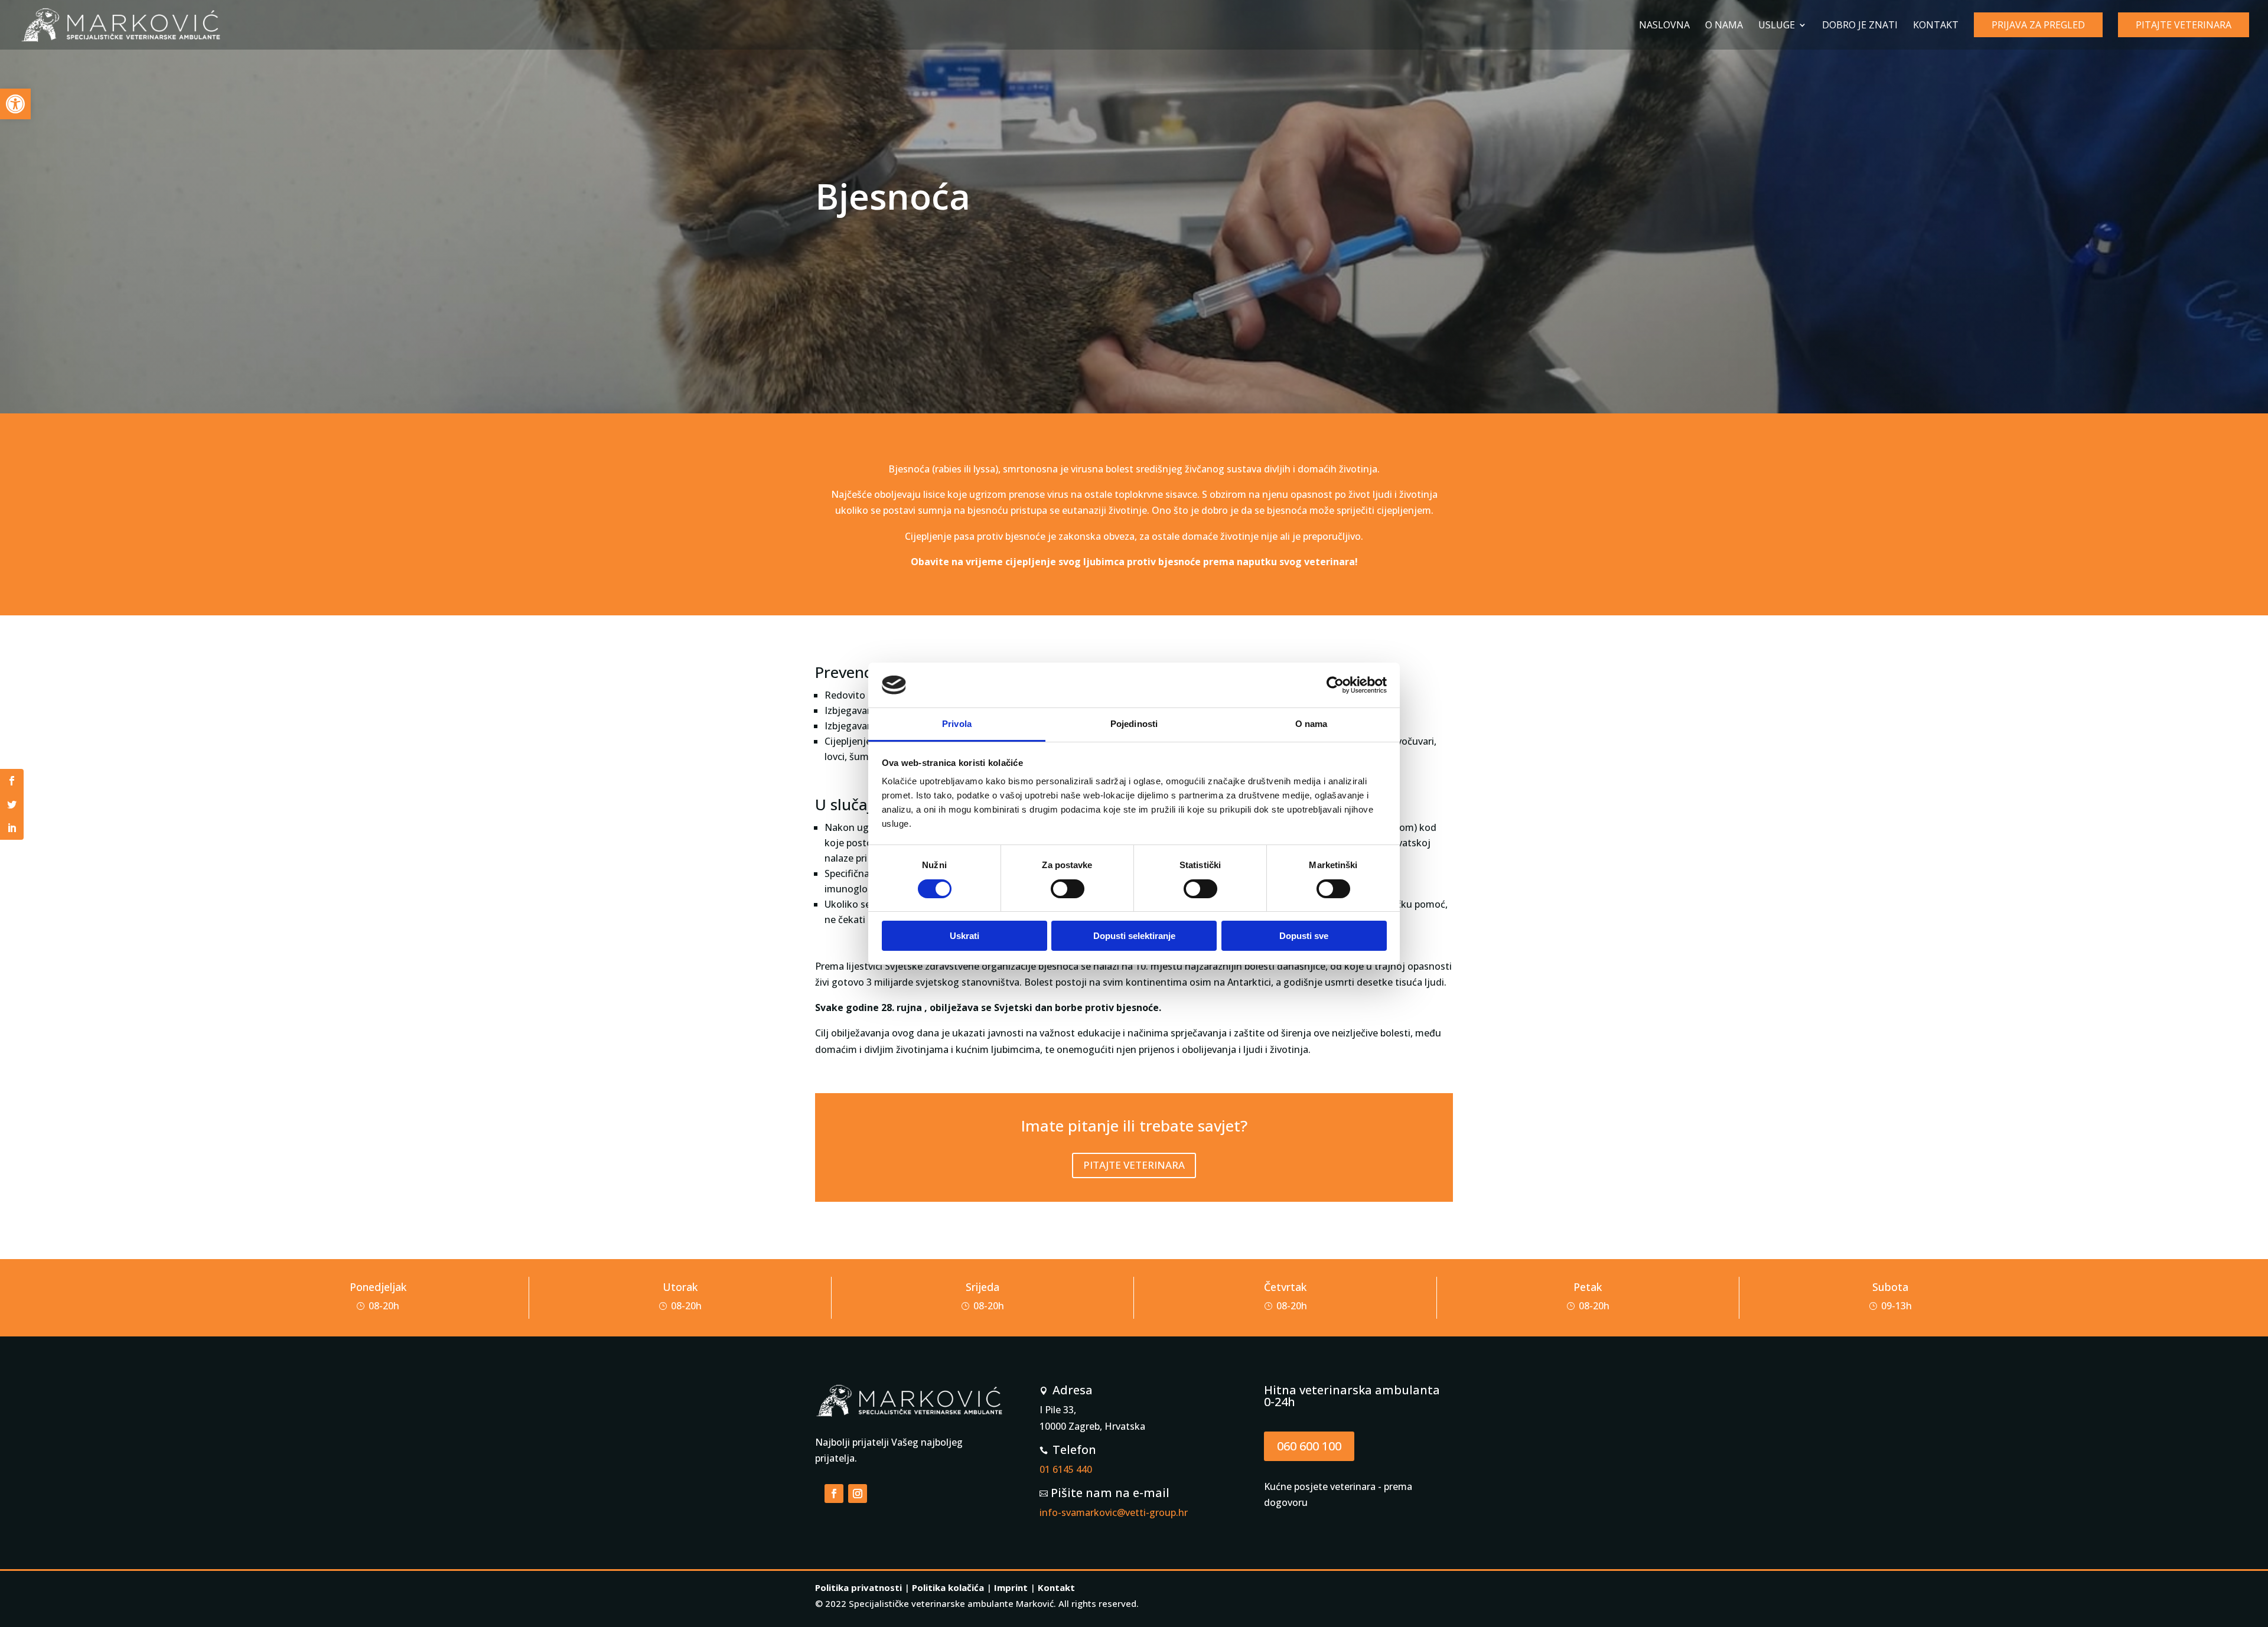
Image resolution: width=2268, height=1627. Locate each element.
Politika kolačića (948, 1587)
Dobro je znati (1860, 26)
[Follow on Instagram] (858, 1494)
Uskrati (964, 936)
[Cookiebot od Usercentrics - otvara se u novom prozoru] (1335, 685)
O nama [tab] (1311, 724)
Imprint (1011, 1587)
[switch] (1068, 889)
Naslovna (1664, 26)
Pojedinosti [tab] (1134, 724)
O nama (1724, 26)
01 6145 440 (1066, 1469)
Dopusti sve (1304, 936)
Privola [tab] (957, 724)
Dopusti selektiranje (1134, 936)
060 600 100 (1309, 1446)
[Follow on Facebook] (834, 1494)
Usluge (1777, 26)
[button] (15, 104)
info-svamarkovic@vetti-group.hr (1114, 1512)
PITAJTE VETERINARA (1134, 1165)
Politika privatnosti (858, 1587)
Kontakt (1936, 26)
